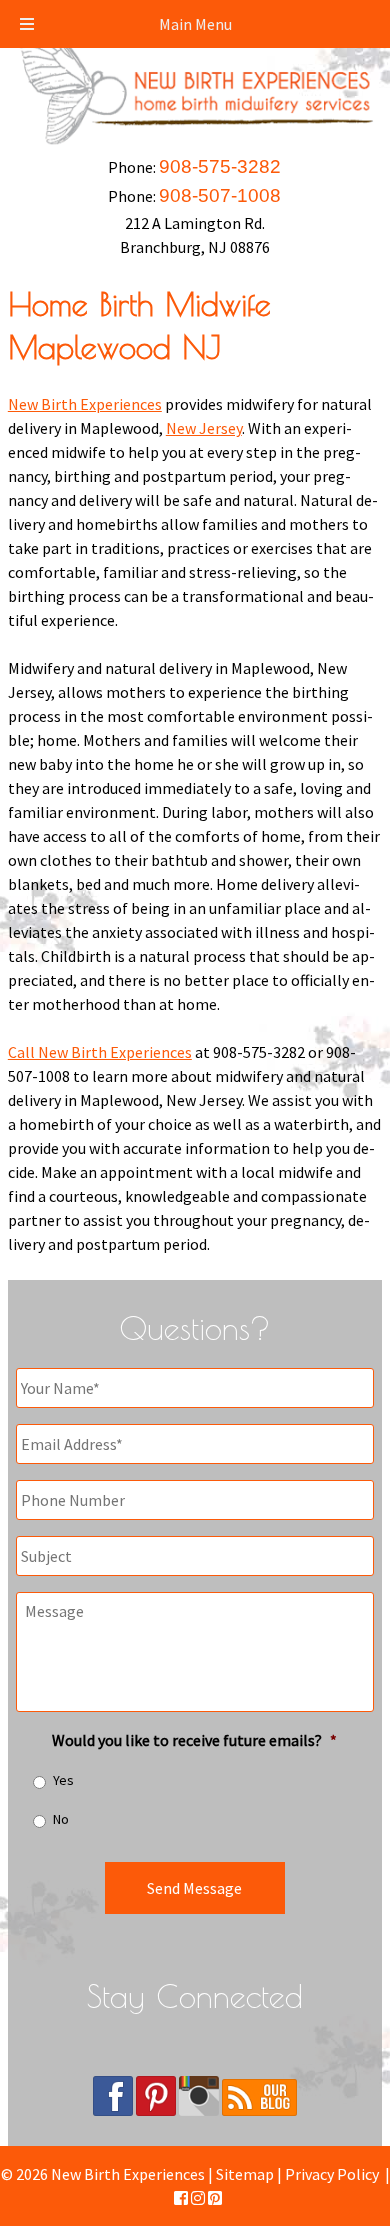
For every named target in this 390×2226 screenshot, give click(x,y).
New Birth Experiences (85, 404)
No (61, 1819)
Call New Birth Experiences (100, 1052)
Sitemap (245, 2174)
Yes (63, 1780)
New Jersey (204, 428)
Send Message (194, 1888)
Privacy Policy (332, 2174)
